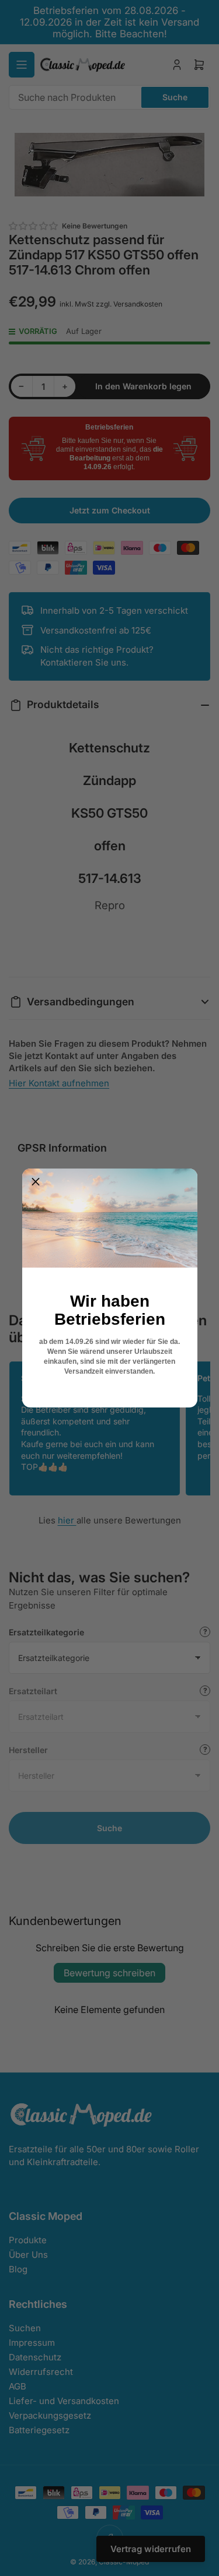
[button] (36, 1182)
